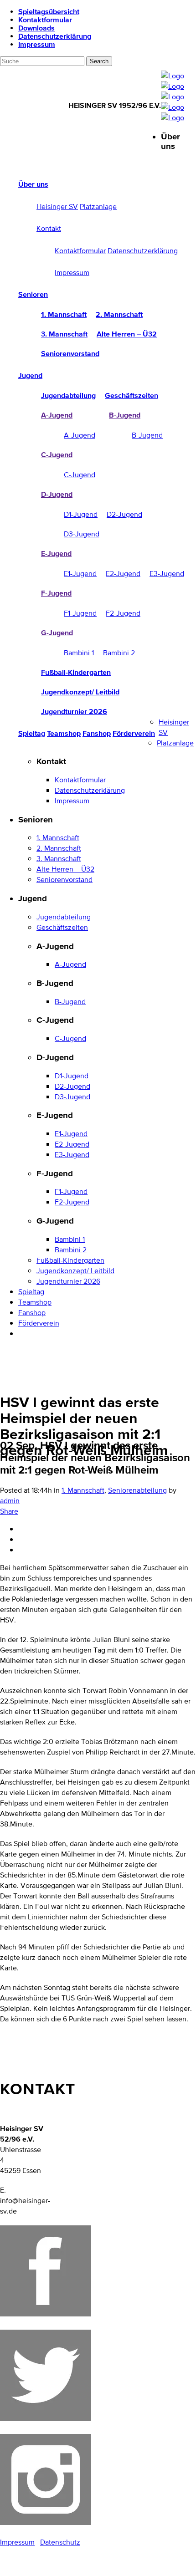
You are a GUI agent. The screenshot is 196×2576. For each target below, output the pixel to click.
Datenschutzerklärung (55, 36)
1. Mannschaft (83, 1490)
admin (10, 1501)
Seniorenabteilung (137, 1490)
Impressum (37, 44)
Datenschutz (60, 2542)
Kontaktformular (45, 20)
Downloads (36, 28)
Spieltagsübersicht (49, 11)
